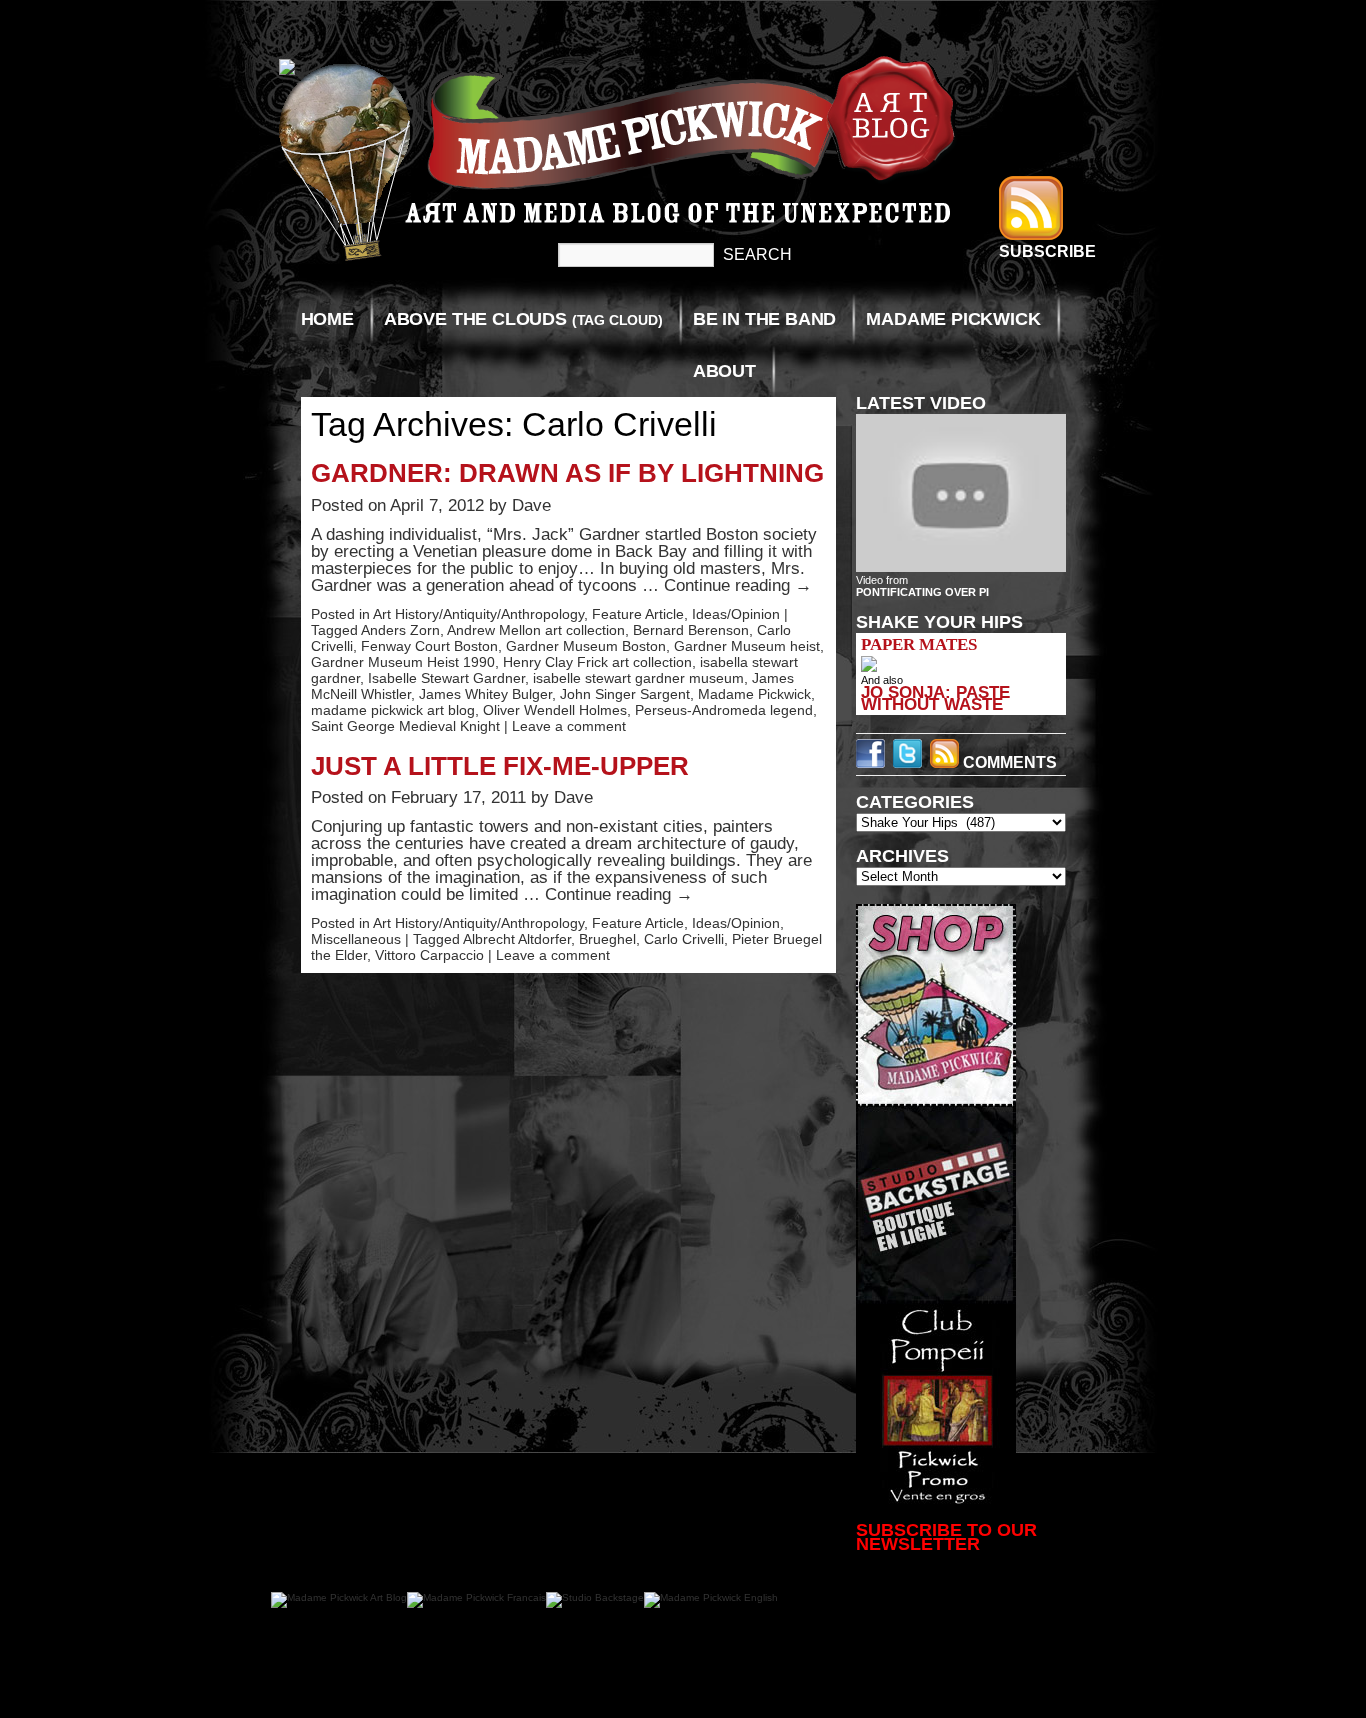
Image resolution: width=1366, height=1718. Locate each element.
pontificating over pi (922, 592)
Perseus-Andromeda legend (724, 710)
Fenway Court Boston (429, 646)
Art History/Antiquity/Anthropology (478, 614)
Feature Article (638, 614)
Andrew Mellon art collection (536, 630)
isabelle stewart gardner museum (638, 678)
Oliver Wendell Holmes (555, 710)
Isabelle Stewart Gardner (446, 678)
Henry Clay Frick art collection (597, 662)
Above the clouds (523, 319)
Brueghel (607, 939)
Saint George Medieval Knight (405, 726)
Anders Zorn (400, 630)
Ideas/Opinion (736, 614)
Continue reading (738, 585)
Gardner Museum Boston (586, 646)
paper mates (919, 644)
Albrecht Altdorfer (517, 939)
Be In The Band (764, 319)
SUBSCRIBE (1047, 251)
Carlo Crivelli (684, 939)
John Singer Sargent (625, 694)
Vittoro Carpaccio (429, 955)
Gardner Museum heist (747, 646)
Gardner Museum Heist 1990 (403, 662)
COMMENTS (1008, 762)
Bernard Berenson (691, 630)
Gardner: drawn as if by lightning (567, 473)
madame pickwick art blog (393, 710)
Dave (531, 505)
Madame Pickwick (953, 319)
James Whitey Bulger (485, 694)
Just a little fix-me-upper (500, 766)
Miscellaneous (356, 939)
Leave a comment (569, 726)
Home (327, 319)
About (724, 371)
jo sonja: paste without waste (935, 698)
